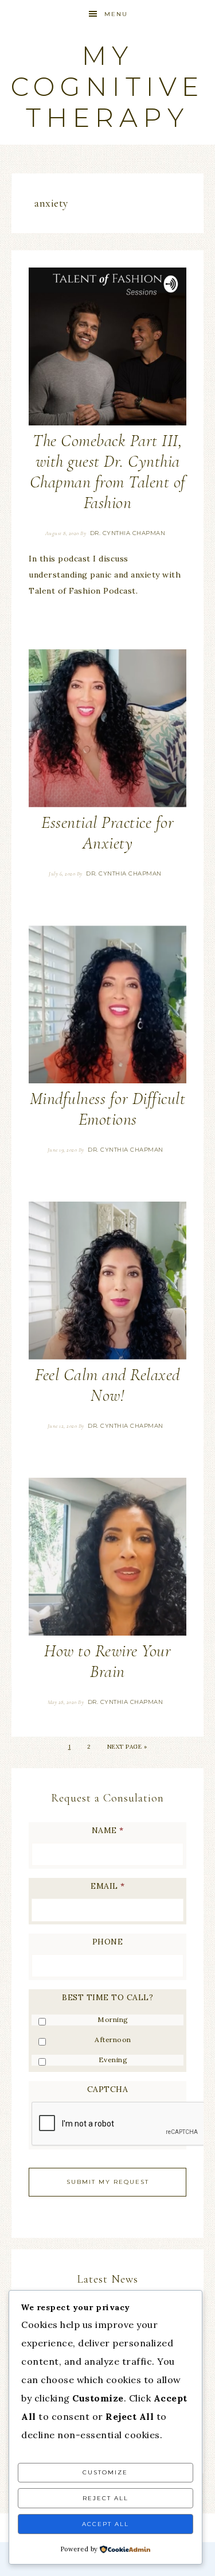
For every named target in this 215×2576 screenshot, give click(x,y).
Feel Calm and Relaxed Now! (107, 1385)
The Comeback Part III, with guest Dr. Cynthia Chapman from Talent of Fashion (108, 472)
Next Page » (127, 1747)
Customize (105, 2472)
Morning (113, 2019)
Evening (113, 2060)
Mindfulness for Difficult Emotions (108, 1109)
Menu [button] (116, 14)
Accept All (105, 2524)
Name (108, 1830)
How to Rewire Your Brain (107, 1661)
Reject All (105, 2498)
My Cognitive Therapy (107, 86)
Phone (108, 1942)
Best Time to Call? (107, 1997)
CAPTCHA (108, 2089)
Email (107, 1886)
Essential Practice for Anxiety (107, 833)
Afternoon (113, 2040)
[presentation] (119, 2124)
